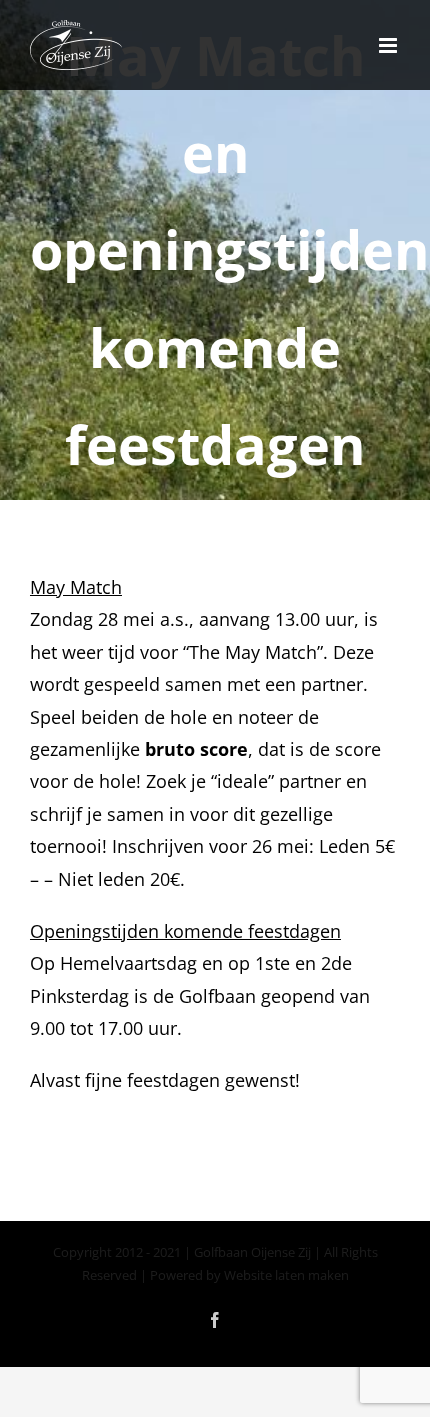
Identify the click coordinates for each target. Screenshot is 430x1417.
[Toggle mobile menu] (389, 45)
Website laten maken (286, 1275)
